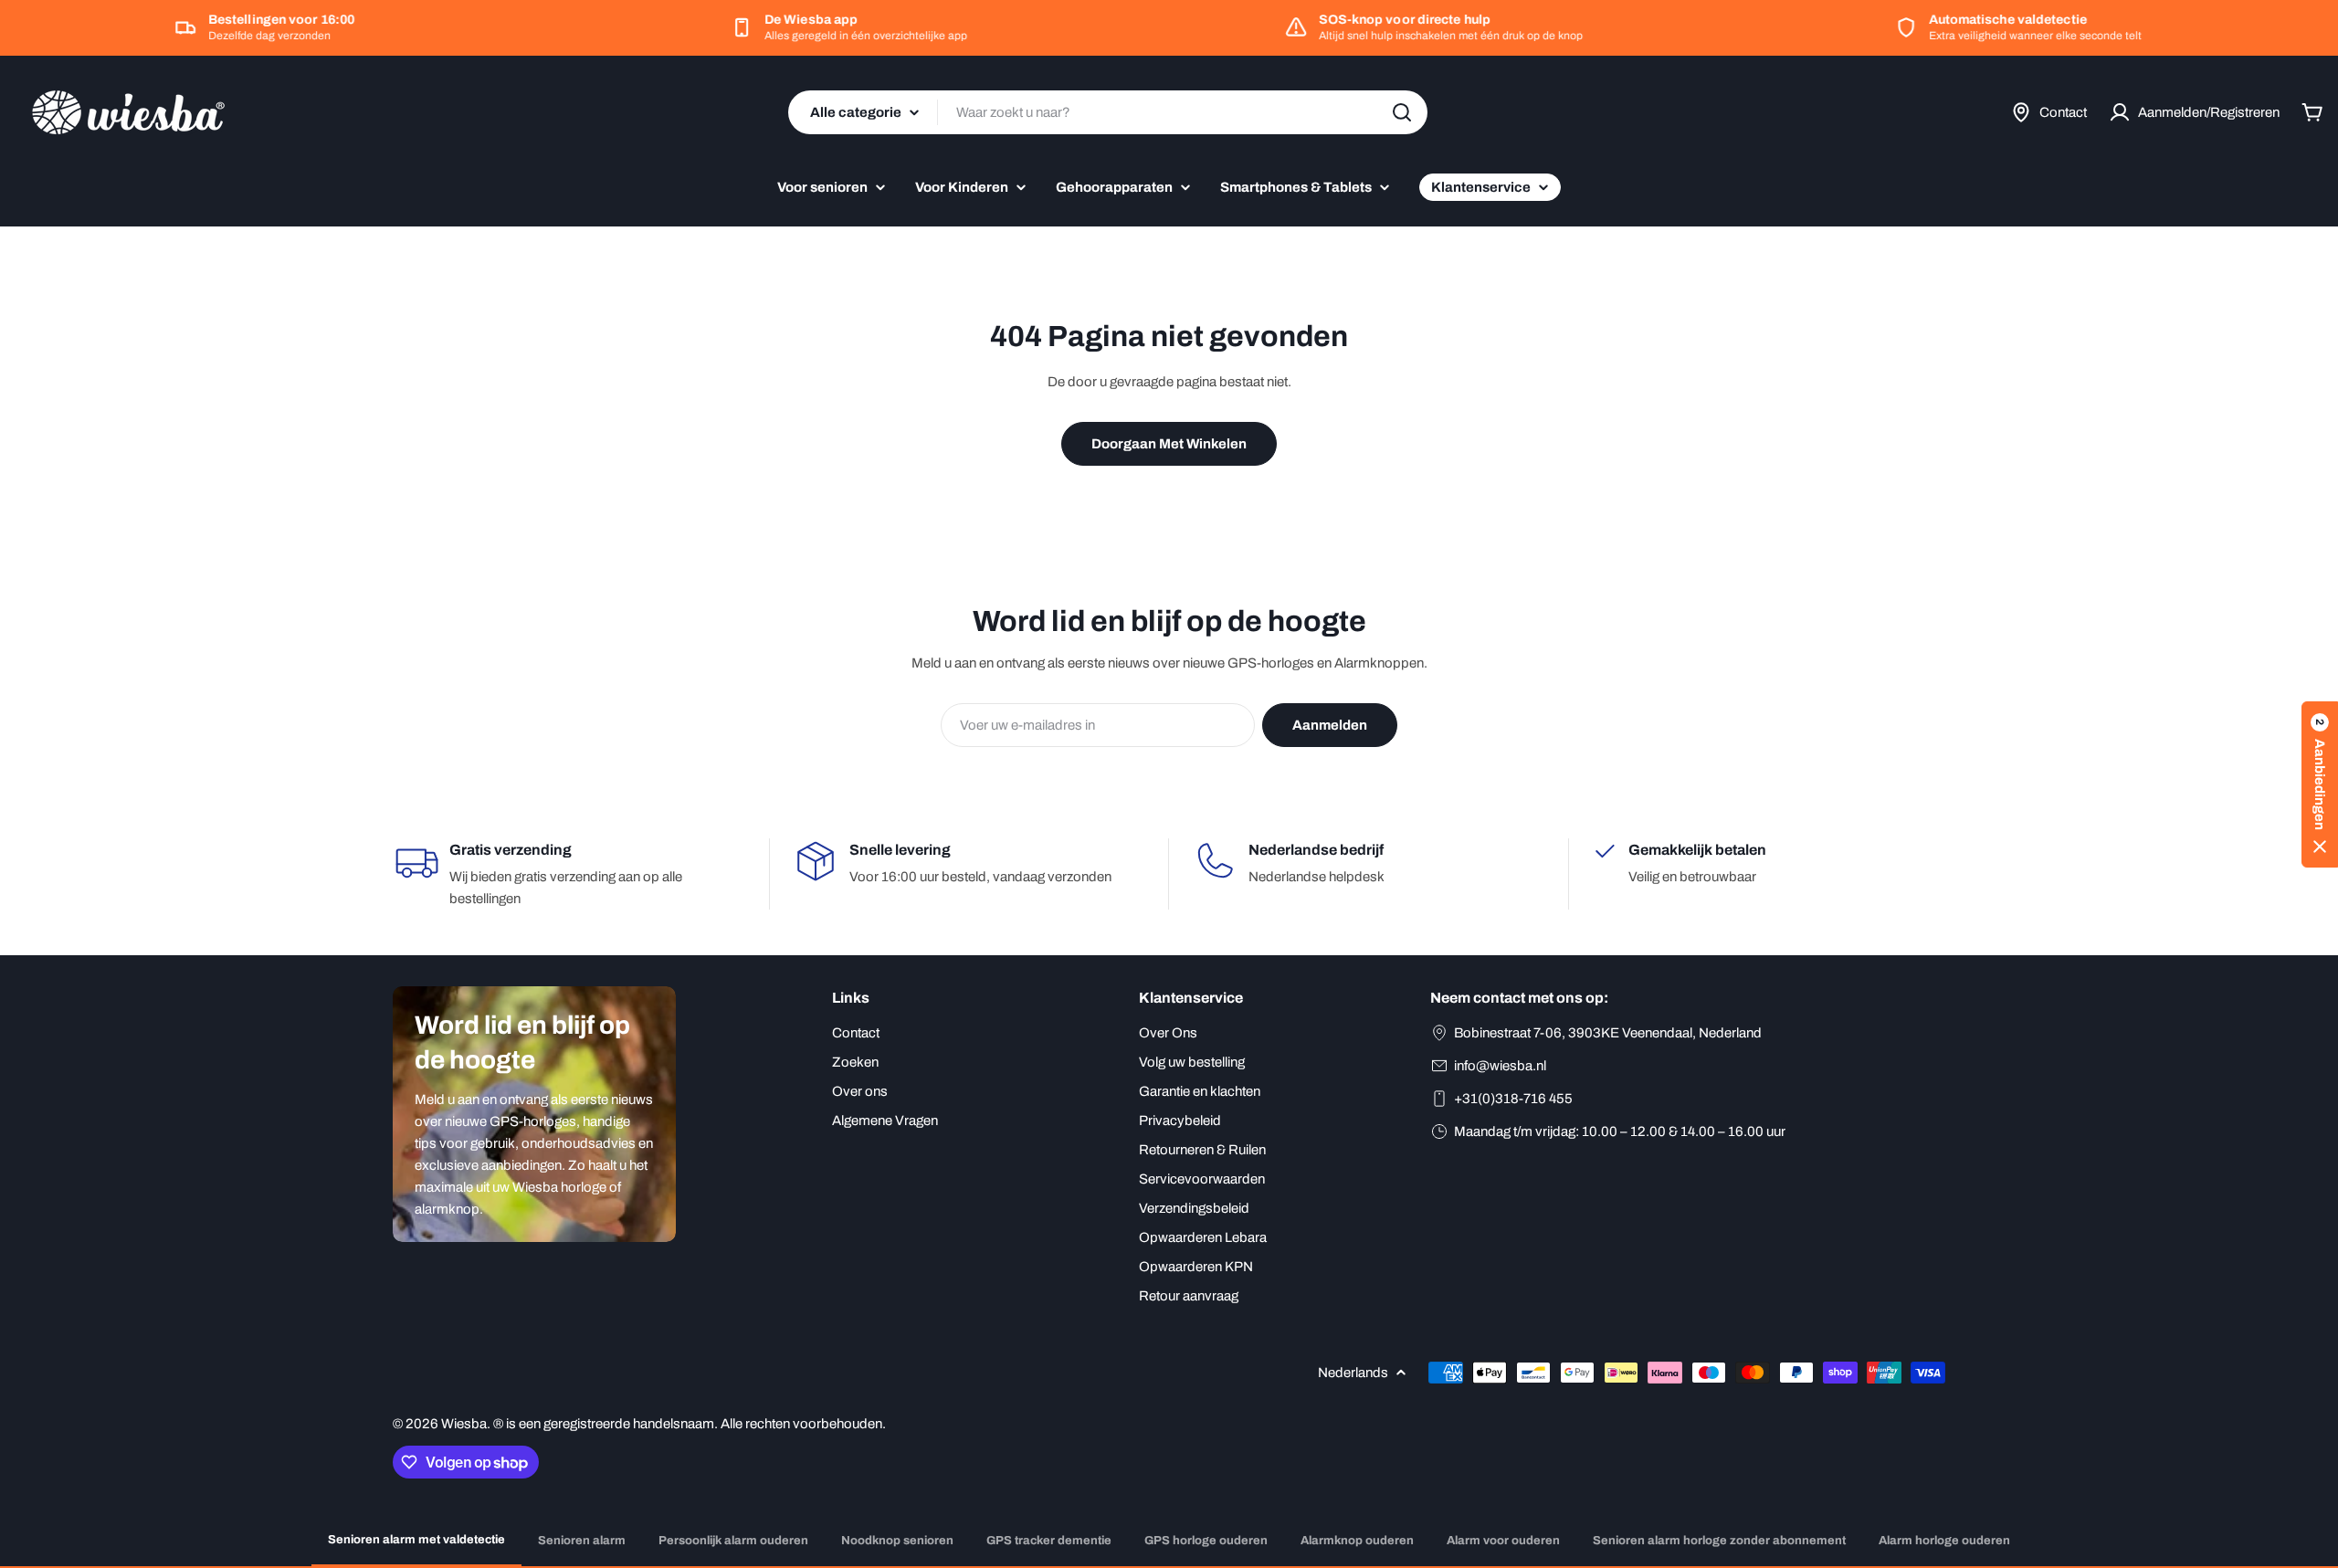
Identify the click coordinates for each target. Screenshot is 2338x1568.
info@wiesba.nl (1500, 1066)
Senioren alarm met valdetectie (416, 1540)
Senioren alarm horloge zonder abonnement (1719, 1541)
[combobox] (1108, 112)
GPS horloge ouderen (1206, 1541)
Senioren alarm (582, 1541)
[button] (2320, 784)
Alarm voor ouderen (1503, 1541)
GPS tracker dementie (1049, 1541)
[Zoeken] (1402, 112)
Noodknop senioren (897, 1541)
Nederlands (1353, 1373)
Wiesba (464, 1424)
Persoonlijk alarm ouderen (733, 1541)
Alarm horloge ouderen (1944, 1541)
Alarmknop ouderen (1357, 1541)
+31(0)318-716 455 (1513, 1099)
